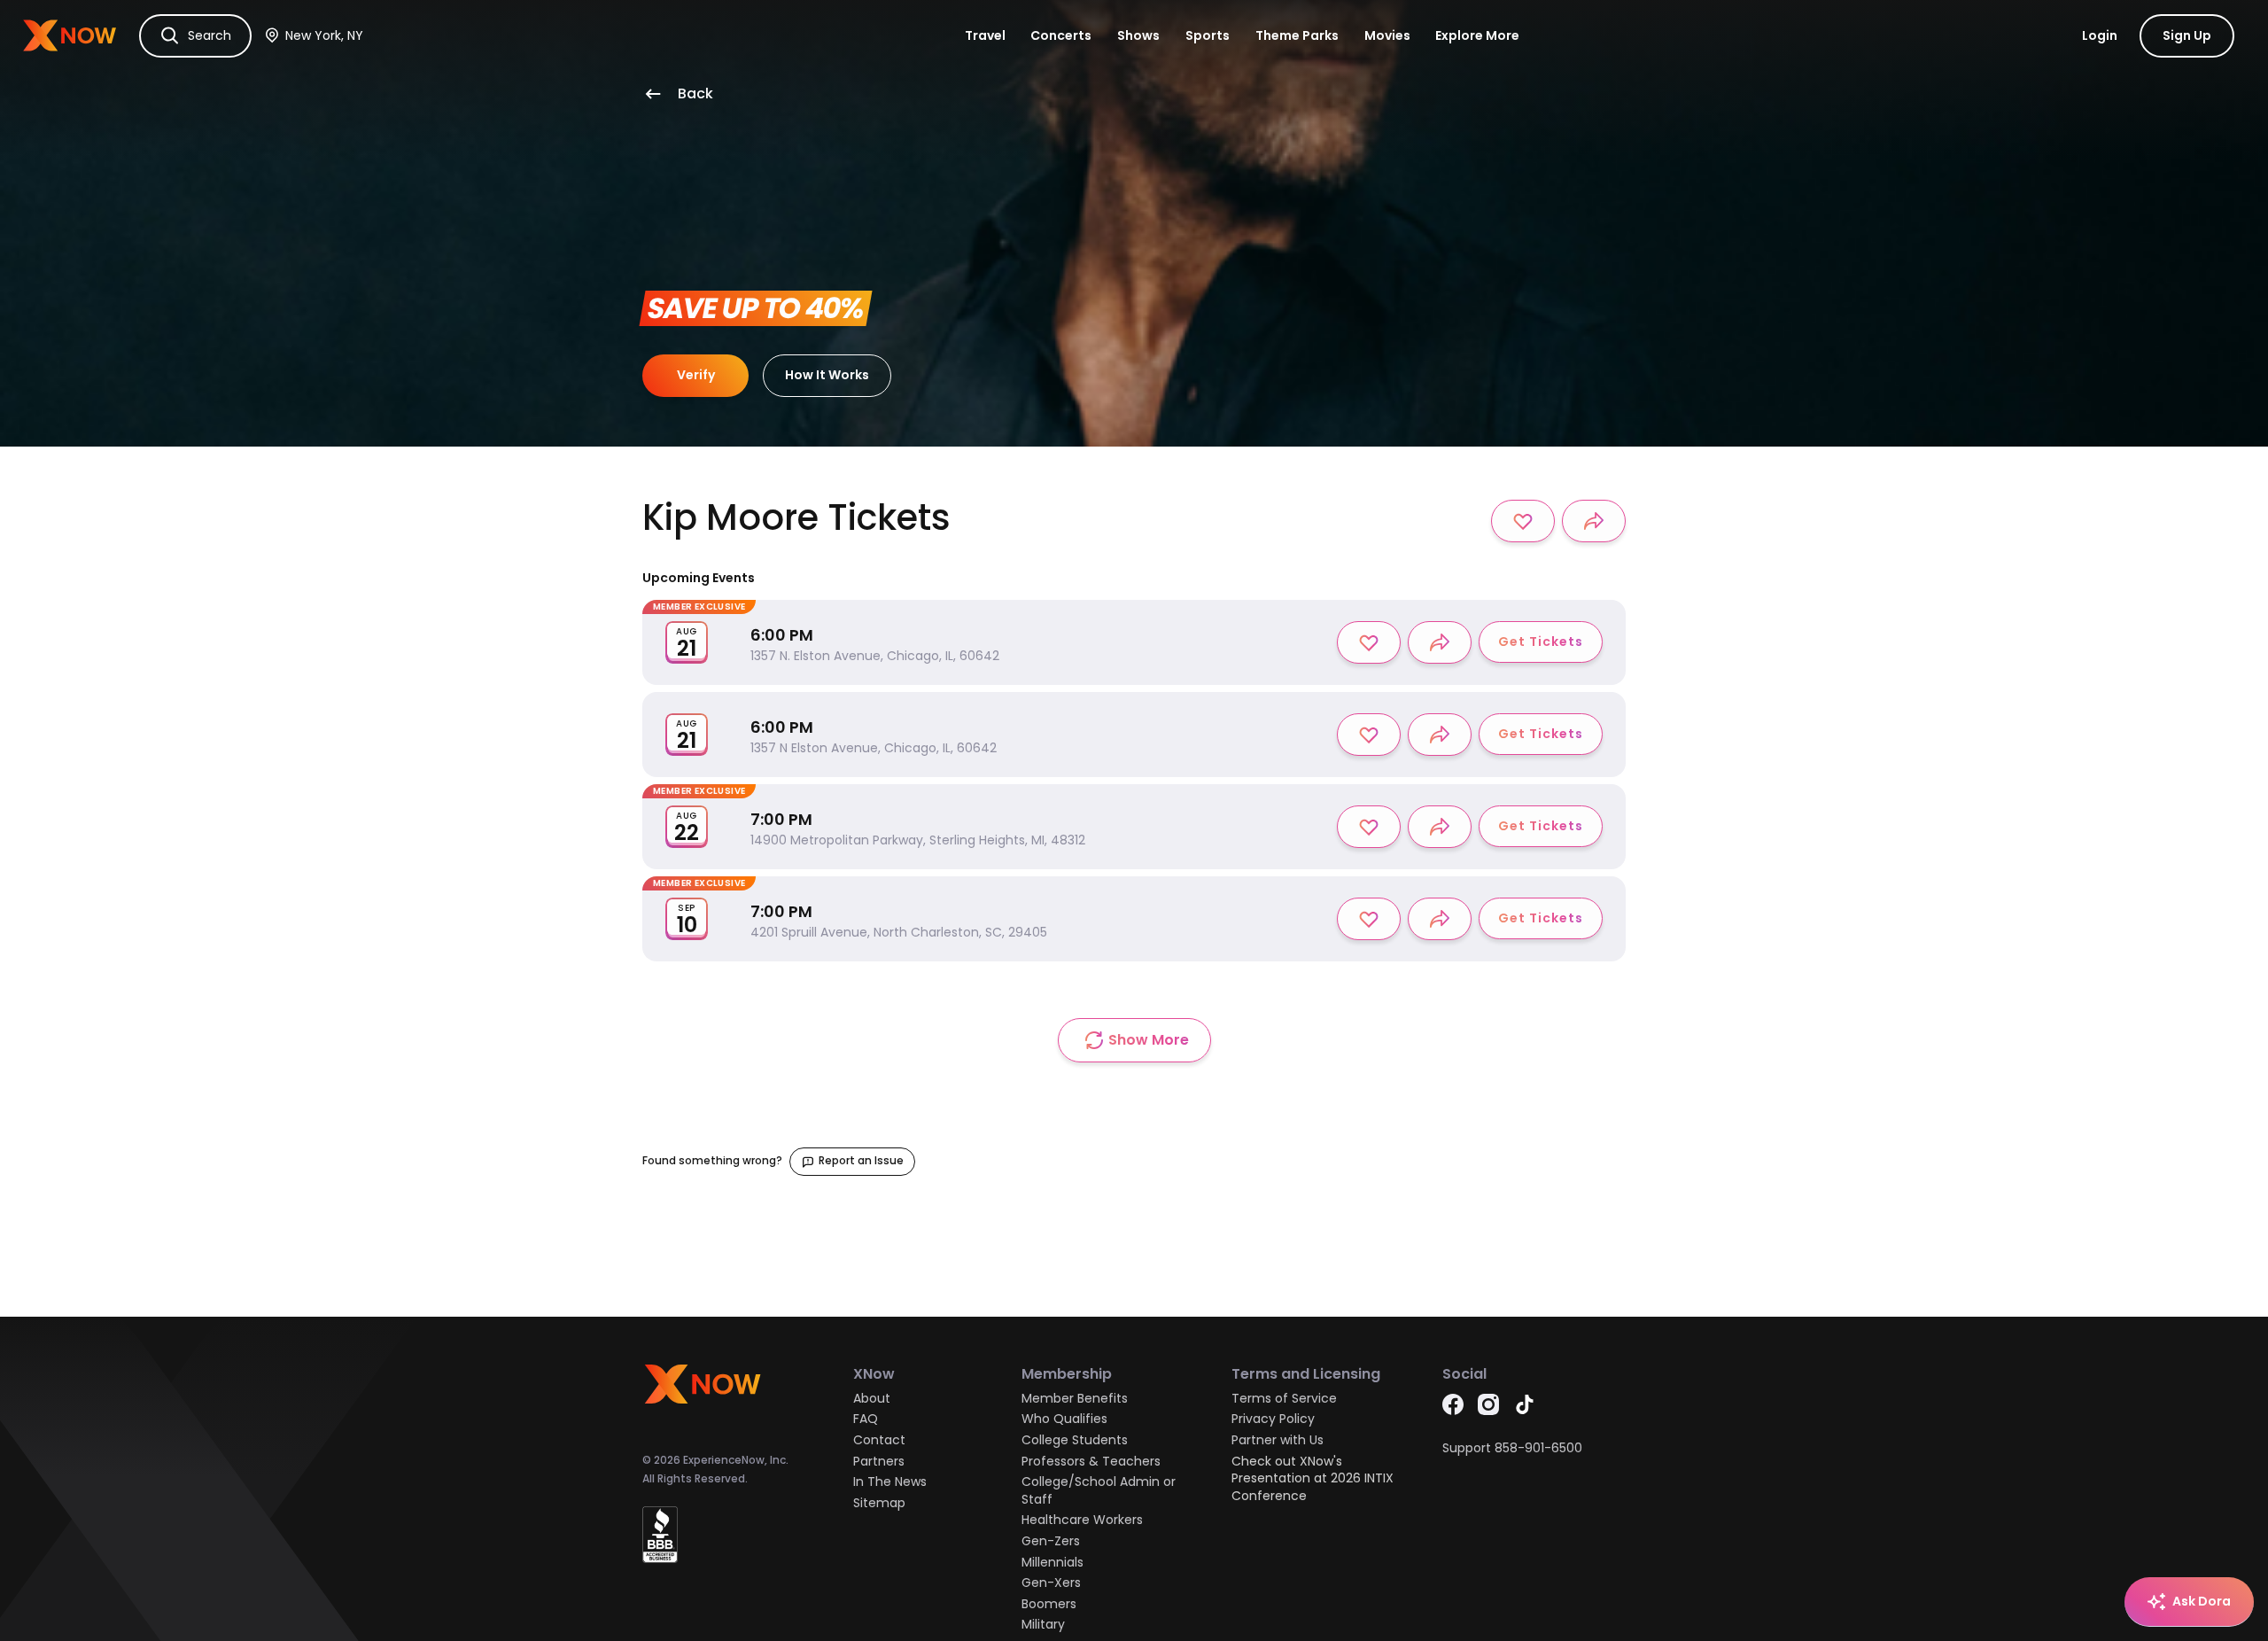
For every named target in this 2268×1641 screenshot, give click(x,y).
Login (2100, 35)
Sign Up (2187, 35)
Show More (1149, 1040)
